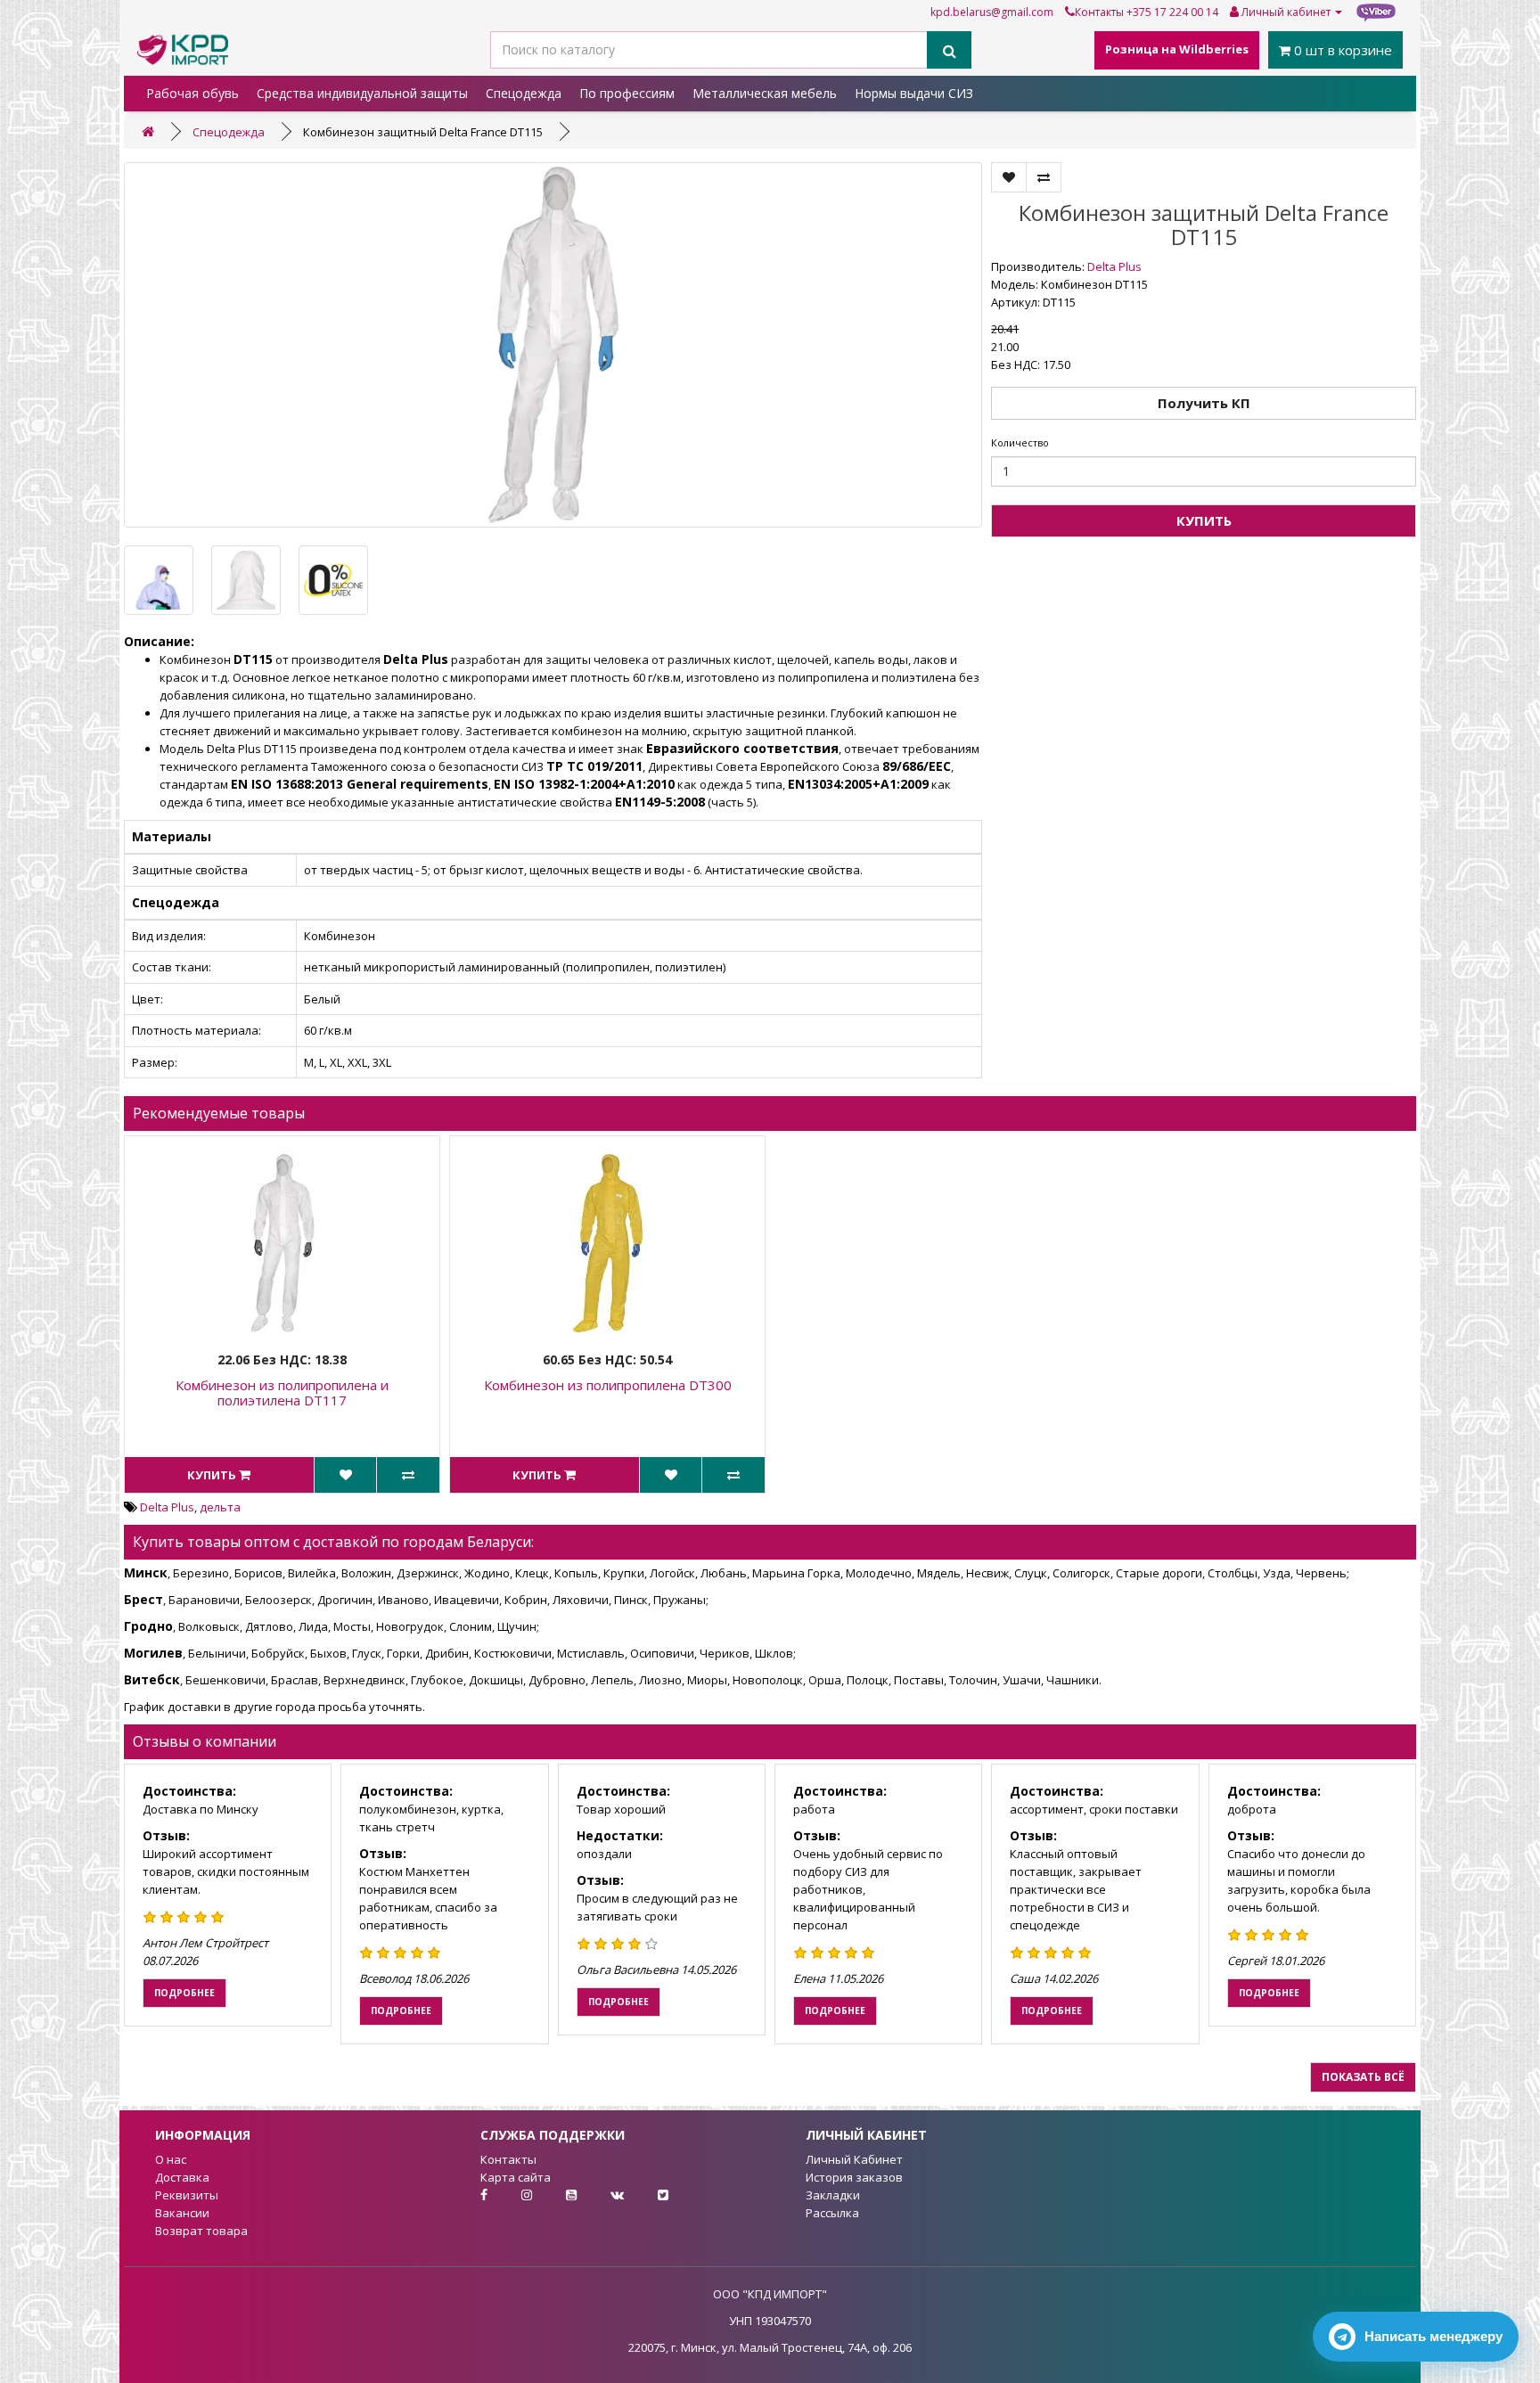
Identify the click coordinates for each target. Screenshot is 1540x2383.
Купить (1204, 520)
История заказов (854, 2177)
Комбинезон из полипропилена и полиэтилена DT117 (282, 1392)
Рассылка (832, 2213)
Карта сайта (516, 2177)
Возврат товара (201, 2231)
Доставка (182, 2177)
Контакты (1099, 12)
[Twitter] (647, 2195)
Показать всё (1363, 2077)
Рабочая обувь (192, 93)
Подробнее (184, 1993)
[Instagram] (512, 2195)
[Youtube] (557, 2195)
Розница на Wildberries (1177, 49)
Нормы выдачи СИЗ (914, 93)
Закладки (833, 2195)
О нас (171, 2159)
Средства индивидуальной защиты (362, 93)
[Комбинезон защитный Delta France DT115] (553, 345)
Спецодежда (524, 93)
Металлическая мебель (765, 93)
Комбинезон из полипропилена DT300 (608, 1385)
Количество (1020, 442)
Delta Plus (1114, 266)
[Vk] (603, 2195)
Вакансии (182, 2213)
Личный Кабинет (854, 2159)
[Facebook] (468, 2195)
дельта (220, 1507)
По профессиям (627, 93)
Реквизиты (187, 2195)
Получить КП (1204, 403)
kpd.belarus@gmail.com (992, 12)
